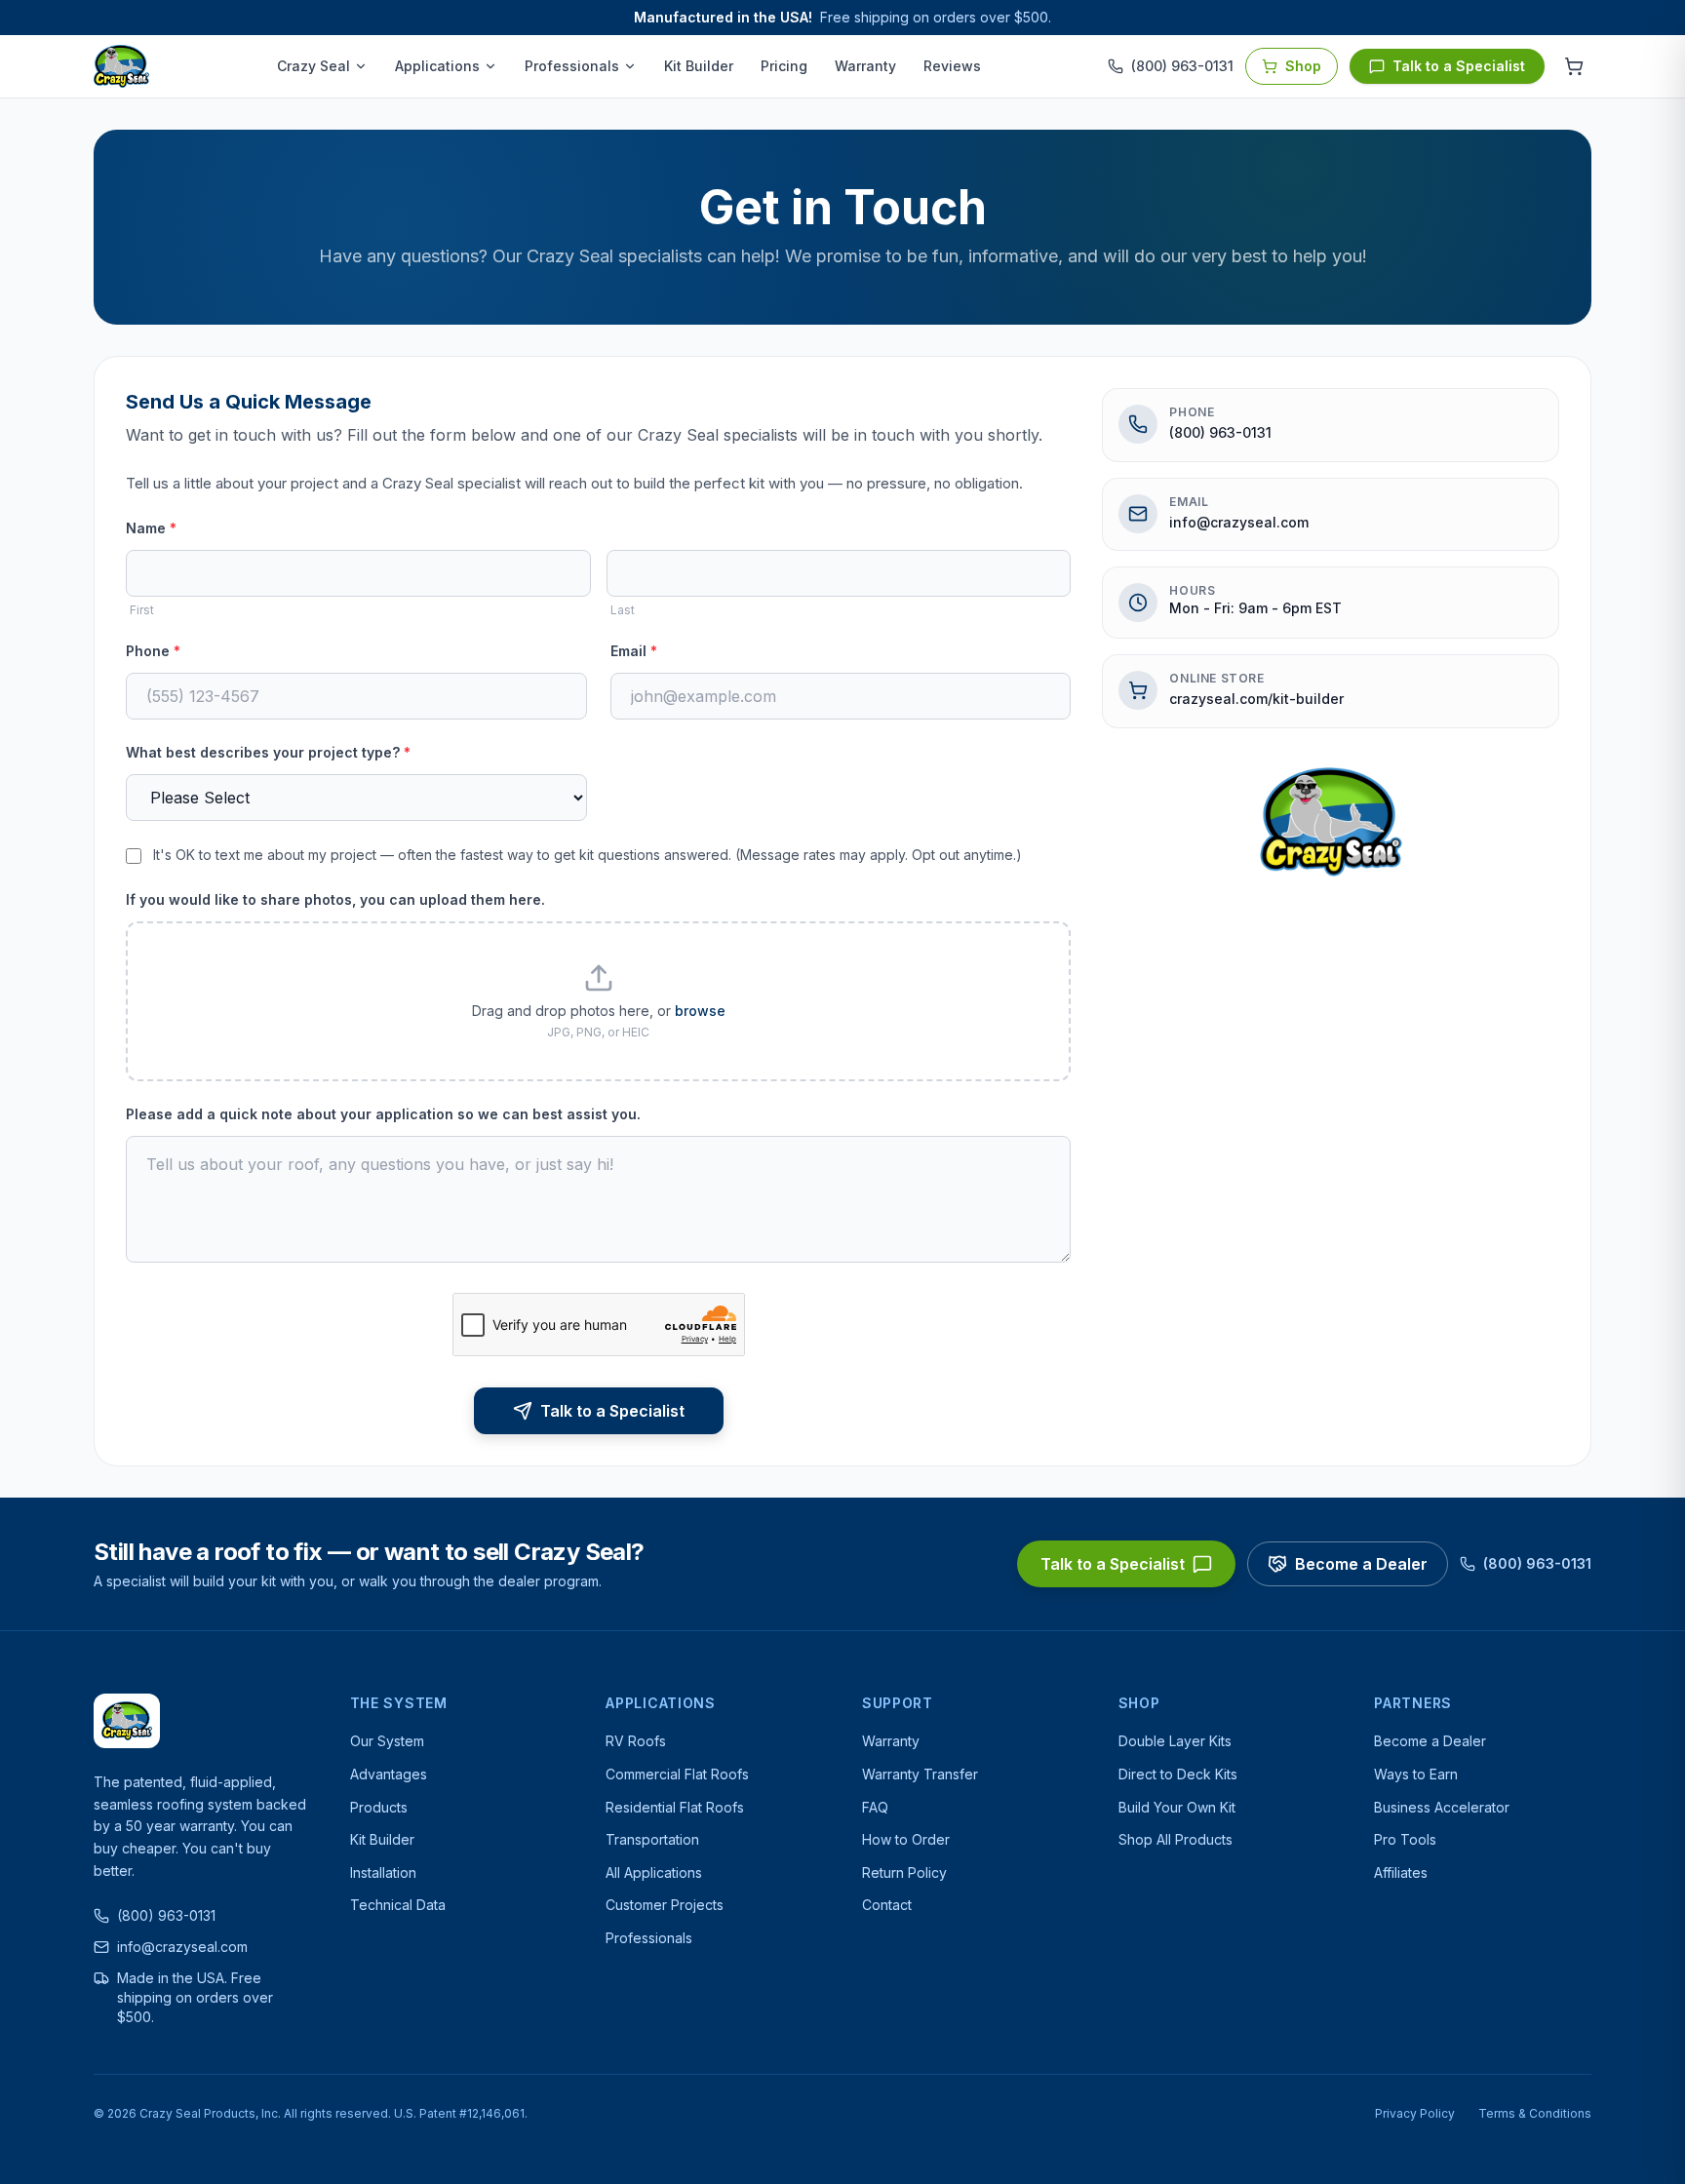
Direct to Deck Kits (1178, 1774)
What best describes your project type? (268, 752)
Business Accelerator (1442, 1807)
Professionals (572, 66)
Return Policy (904, 1872)
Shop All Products (1176, 1839)
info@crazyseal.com (1239, 522)
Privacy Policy (1415, 2113)
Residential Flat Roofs (675, 1807)
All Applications (654, 1872)
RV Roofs (636, 1741)
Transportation (652, 1839)
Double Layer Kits (1175, 1741)
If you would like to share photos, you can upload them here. (335, 899)
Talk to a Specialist (1459, 66)
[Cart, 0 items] (1574, 66)
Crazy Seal (313, 66)
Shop (1303, 66)
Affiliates (1401, 1872)
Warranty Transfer (920, 1774)
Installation (383, 1872)
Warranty (865, 66)
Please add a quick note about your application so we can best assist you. (383, 1114)
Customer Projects (665, 1905)
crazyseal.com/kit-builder (1256, 699)
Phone (153, 651)
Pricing (784, 66)
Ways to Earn (1416, 1774)
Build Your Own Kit (1177, 1807)
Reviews (952, 66)
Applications (437, 66)
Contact (887, 1905)
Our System (387, 1741)
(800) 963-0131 (1220, 432)
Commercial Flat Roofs (677, 1774)
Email (634, 651)
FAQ (875, 1807)
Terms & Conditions (1535, 2113)
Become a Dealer (1361, 1564)
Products (379, 1807)
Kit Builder (699, 66)
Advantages (389, 1774)
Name (151, 528)
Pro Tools (1405, 1839)
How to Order (906, 1839)
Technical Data (398, 1905)
